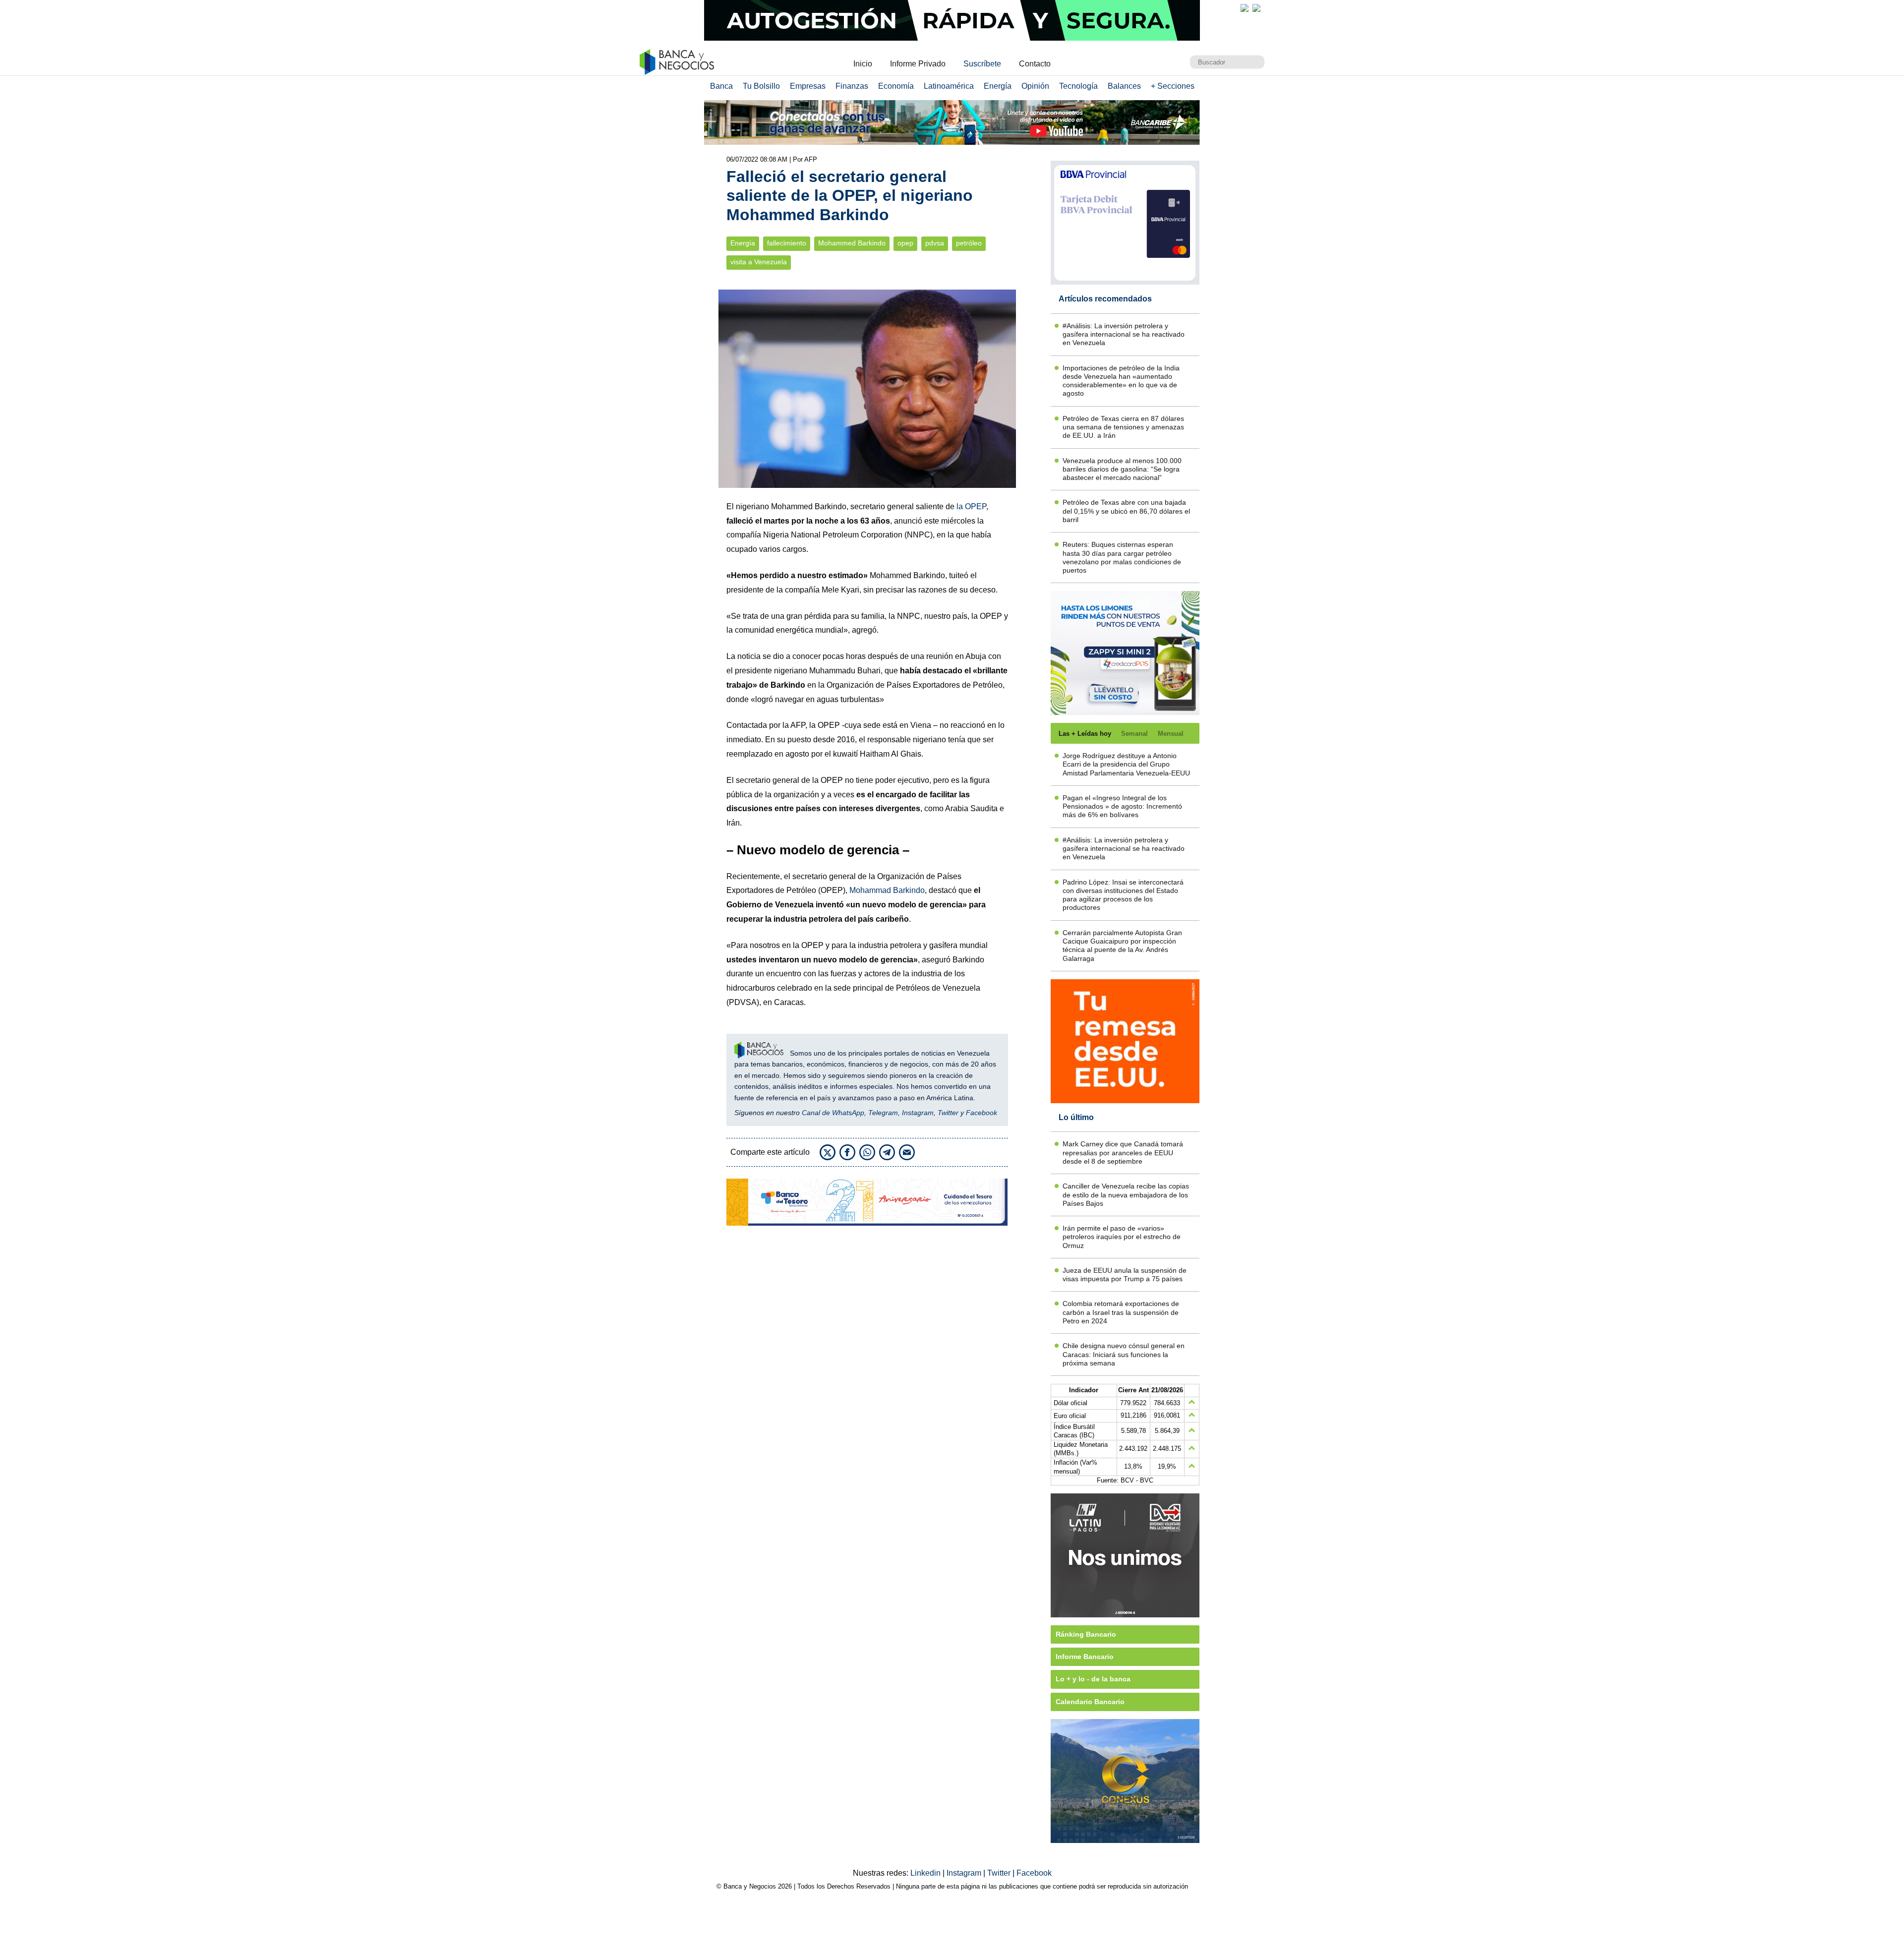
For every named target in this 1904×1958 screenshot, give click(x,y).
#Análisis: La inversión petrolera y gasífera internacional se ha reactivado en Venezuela (1124, 334)
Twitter (948, 1113)
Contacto (1035, 64)
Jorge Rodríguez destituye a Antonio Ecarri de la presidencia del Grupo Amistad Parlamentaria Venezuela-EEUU (1126, 764)
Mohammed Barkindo (852, 243)
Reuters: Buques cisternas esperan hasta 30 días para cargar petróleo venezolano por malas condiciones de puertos (1122, 557)
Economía (896, 86)
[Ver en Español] (1256, 8)
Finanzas (852, 86)
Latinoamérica (949, 86)
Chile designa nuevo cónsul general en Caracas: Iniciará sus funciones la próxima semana (1124, 1354)
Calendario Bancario (1090, 1702)
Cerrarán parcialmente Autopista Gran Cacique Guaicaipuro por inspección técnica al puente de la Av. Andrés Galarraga (1122, 946)
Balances (1124, 86)
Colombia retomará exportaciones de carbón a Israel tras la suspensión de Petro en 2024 (1121, 1312)
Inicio (863, 64)
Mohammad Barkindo (887, 890)
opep (905, 243)
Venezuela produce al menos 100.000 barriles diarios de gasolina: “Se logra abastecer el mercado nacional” (1122, 469)
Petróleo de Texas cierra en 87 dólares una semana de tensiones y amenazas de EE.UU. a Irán (1123, 427)
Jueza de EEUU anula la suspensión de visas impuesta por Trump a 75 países (1125, 1275)
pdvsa (935, 243)
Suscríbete (982, 64)
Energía (998, 86)
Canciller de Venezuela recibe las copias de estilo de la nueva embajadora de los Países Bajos (1126, 1195)
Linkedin (926, 1873)
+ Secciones (1173, 86)
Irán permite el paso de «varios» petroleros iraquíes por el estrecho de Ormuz (1122, 1237)
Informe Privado (918, 64)
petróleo (969, 243)
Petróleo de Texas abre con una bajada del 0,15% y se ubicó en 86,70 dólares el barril (1126, 511)
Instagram (918, 1113)
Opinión (1035, 86)
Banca (721, 86)
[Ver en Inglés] (1245, 8)
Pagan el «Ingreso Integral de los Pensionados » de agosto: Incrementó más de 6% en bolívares (1122, 806)
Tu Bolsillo (761, 86)
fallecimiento (787, 243)
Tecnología (1078, 86)
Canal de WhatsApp (833, 1113)
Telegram (883, 1113)
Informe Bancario (1085, 1657)
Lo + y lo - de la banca (1093, 1679)
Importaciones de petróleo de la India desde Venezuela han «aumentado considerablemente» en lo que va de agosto (1121, 381)
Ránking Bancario (1086, 1634)
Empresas (808, 86)
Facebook (982, 1113)
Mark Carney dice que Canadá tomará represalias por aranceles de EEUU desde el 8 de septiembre (1123, 1153)
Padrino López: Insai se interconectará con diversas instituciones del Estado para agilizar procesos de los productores (1123, 895)
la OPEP (971, 506)
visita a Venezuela (759, 262)
